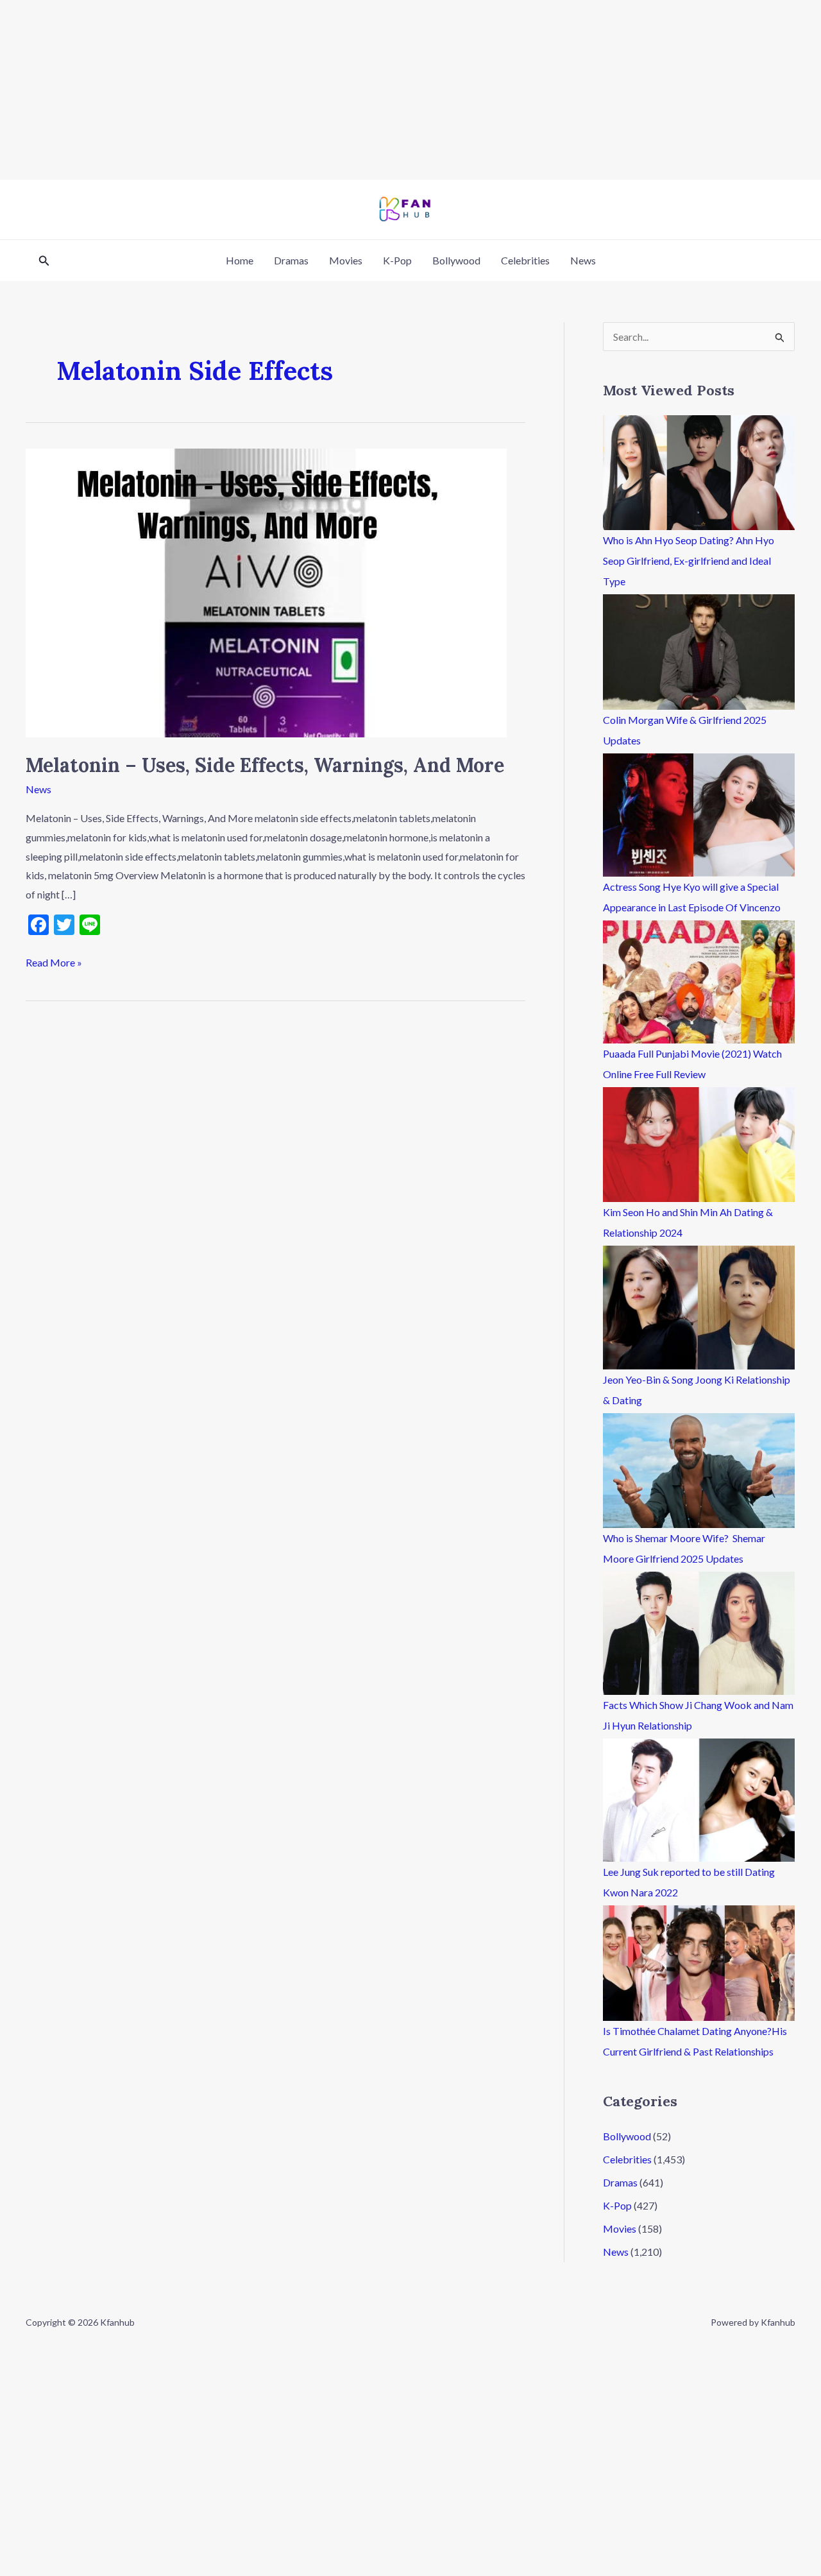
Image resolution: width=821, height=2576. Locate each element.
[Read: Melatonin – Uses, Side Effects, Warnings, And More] (266, 591)
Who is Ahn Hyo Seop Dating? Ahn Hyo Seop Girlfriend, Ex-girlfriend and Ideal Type (689, 561)
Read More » (54, 961)
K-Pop (397, 260)
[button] (44, 261)
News (583, 260)
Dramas (291, 260)
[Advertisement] (385, 90)
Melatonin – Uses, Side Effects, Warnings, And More (265, 765)
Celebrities (525, 260)
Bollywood (456, 260)
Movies (346, 260)
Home (240, 260)
